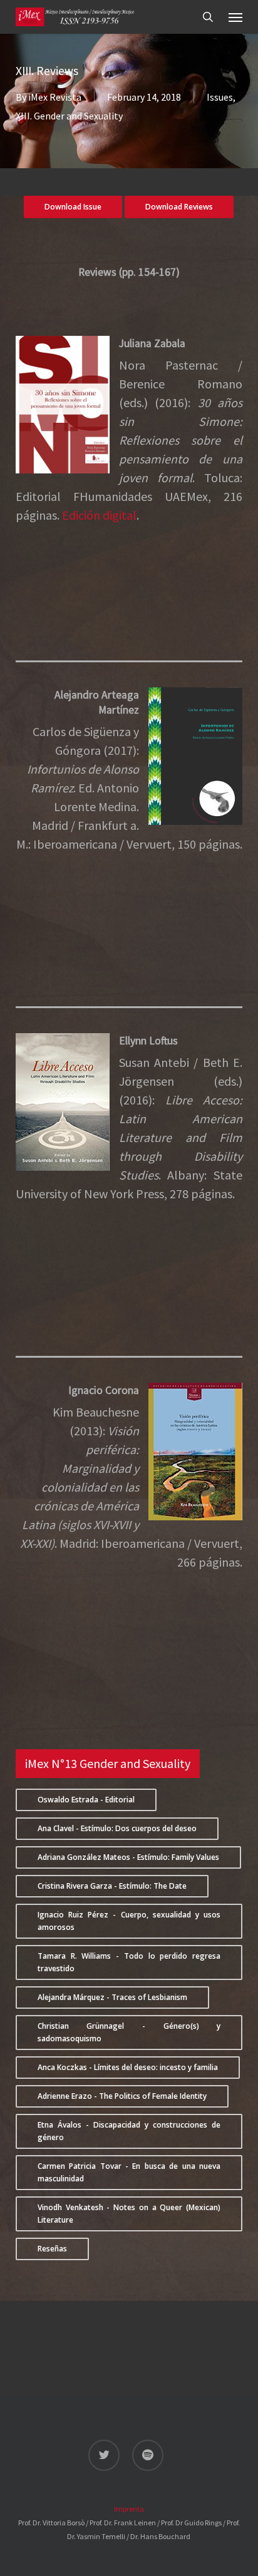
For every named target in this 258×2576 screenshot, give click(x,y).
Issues (220, 97)
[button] (235, 17)
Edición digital (99, 515)
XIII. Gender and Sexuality (69, 116)
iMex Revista (55, 97)
